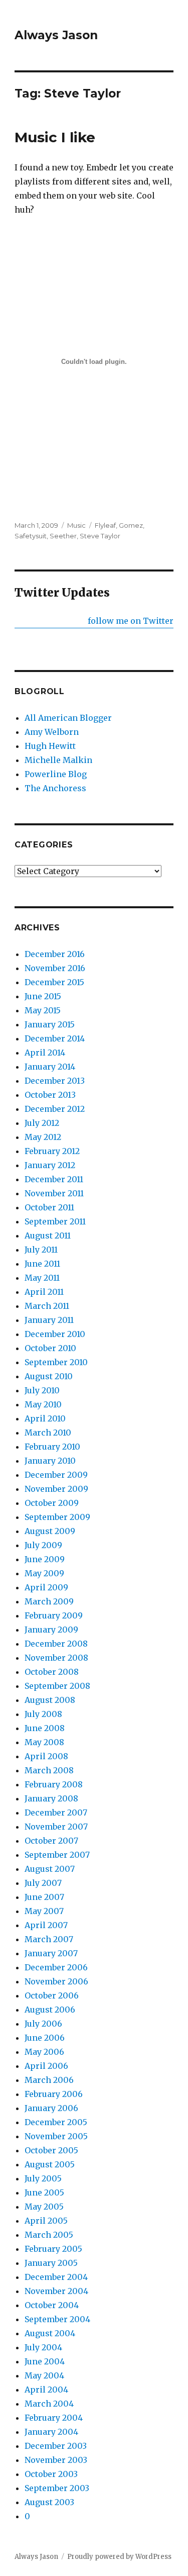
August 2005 (50, 2164)
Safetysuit (31, 536)
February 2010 (52, 1447)
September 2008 (57, 1686)
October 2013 (50, 1095)
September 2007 (57, 1855)
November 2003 (56, 2460)
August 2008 (50, 1700)
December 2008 (56, 1644)
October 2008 (52, 1672)
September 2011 (55, 1221)
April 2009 (46, 1587)
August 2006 (50, 2010)
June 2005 (44, 2192)
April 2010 (45, 1418)
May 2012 (43, 1137)
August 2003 (49, 2502)
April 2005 (46, 2221)
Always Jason (56, 35)
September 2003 (57, 2488)
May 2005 (44, 2207)
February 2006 (54, 2094)
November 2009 (56, 1489)
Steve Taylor (100, 536)
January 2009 (51, 1630)
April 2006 (46, 2066)
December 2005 (56, 2122)
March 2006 (49, 2080)
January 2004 (51, 2432)
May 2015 (43, 1010)
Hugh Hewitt (50, 746)
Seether (63, 536)
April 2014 (45, 1053)
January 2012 (50, 1165)
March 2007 (49, 1939)
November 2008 (56, 1658)
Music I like (55, 137)
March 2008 (49, 1770)
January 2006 (51, 2108)
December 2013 (55, 1081)
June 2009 (45, 1559)
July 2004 (43, 2347)
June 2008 (45, 1728)
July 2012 (42, 1123)
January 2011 (49, 1320)
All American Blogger (68, 718)
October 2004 (52, 2305)
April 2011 (44, 1292)
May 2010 (43, 1404)
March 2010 (48, 1433)
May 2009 (44, 1573)
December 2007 (56, 1812)
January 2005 (51, 2263)
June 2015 (43, 996)
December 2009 (56, 1475)
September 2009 (57, 1517)
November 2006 (56, 1981)
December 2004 (56, 2277)
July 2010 (42, 1390)
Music (76, 525)
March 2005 (49, 2235)
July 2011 (41, 1250)
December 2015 (54, 982)
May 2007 (44, 1911)
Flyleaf (105, 525)
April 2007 (46, 1925)
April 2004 (46, 2390)
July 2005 (43, 2178)
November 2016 (55, 968)
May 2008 (44, 1742)
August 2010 (49, 1376)
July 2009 (43, 1545)
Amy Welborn (52, 732)
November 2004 (56, 2291)
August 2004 (50, 2333)
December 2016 (55, 954)
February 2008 (54, 1784)
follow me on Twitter (131, 621)
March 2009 (49, 1601)
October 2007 (51, 1841)
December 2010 (55, 1334)
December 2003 (56, 2446)
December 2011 (54, 1179)
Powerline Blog (56, 774)
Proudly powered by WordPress (119, 2557)
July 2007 (43, 1883)
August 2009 (50, 1531)
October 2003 (51, 2474)
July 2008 (43, 1714)
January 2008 (51, 1798)
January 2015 (50, 1024)
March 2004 (49, 2404)
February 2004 (54, 2418)
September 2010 (56, 1362)
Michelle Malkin (58, 760)
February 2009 (54, 1615)
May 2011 (42, 1278)
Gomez (131, 525)
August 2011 (48, 1235)
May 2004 (44, 2375)
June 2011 (42, 1264)
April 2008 (46, 1756)
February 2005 (53, 2249)
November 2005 (56, 2136)
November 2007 (56, 1827)
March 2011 (47, 1306)
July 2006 (43, 2024)
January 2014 (50, 1067)
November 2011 (54, 1193)
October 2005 (51, 2150)
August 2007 (50, 1869)
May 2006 (44, 2052)
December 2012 (55, 1109)
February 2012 (52, 1151)
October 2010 (50, 1348)
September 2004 (57, 2319)
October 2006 (52, 1995)
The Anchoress (55, 788)
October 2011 (49, 1207)
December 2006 (56, 1967)
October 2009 (52, 1503)
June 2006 (45, 2038)
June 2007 (44, 1897)
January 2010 (50, 1461)
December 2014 (55, 1038)
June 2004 (45, 2361)
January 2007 (51, 1953)
